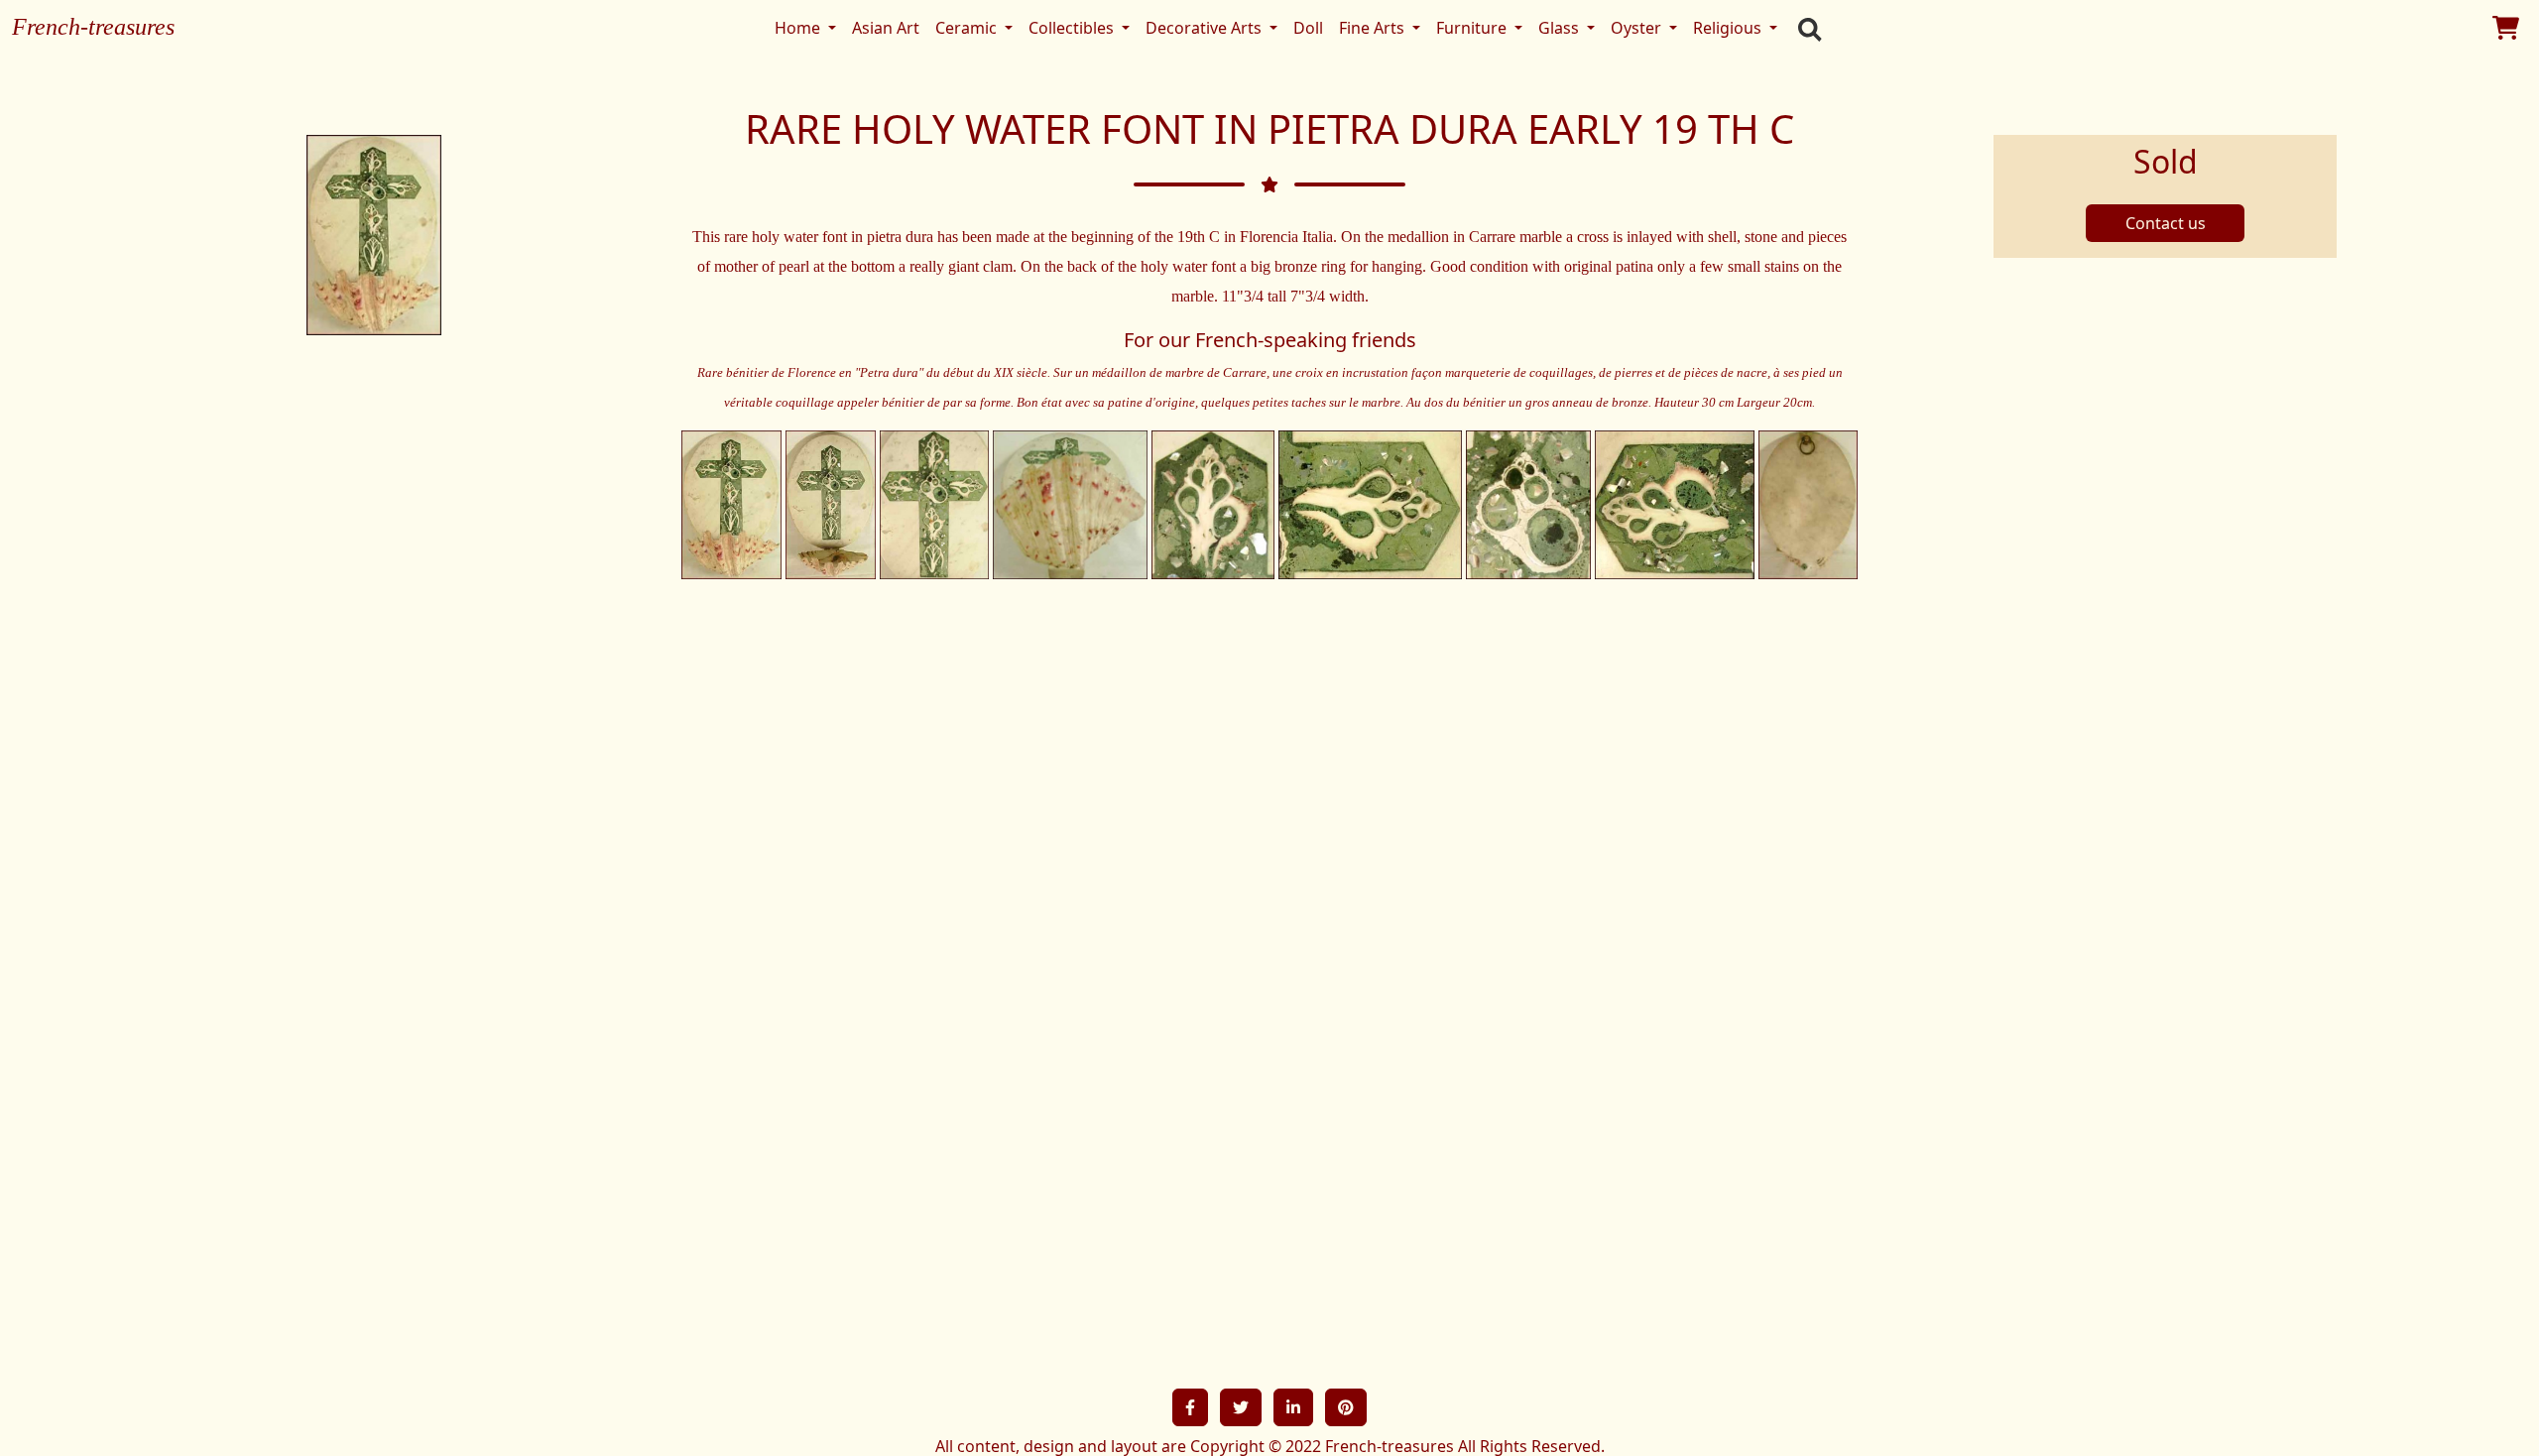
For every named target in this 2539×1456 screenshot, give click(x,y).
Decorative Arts (1206, 28)
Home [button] (799, 28)
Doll (1308, 28)
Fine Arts (1374, 28)
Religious (1729, 28)
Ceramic (968, 28)
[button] (1190, 1407)
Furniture (1473, 28)
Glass (1561, 28)
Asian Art (886, 28)
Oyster (1638, 28)
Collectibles (1073, 28)
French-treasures (93, 27)
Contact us (2166, 223)
